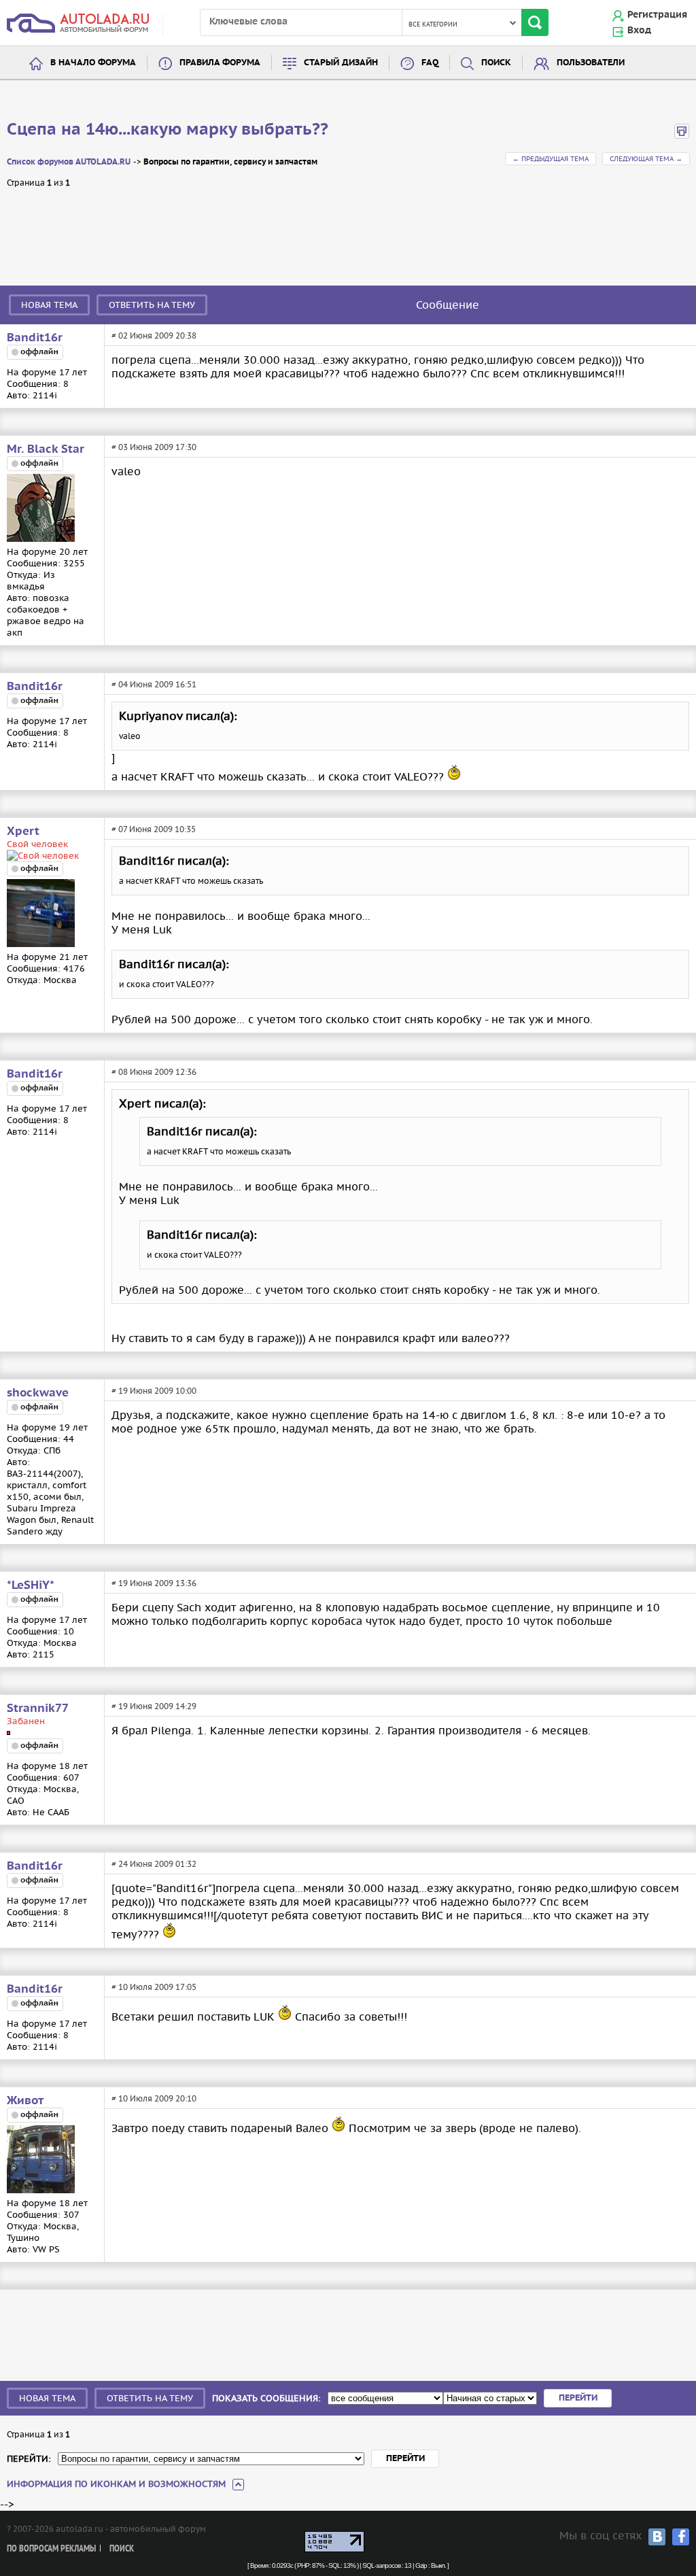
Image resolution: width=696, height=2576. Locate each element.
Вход (639, 31)
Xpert (23, 831)
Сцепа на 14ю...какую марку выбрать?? (168, 130)
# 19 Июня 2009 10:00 (154, 1391)
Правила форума (220, 63)
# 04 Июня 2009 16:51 (154, 684)
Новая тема (49, 305)
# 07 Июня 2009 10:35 (154, 829)
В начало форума (93, 63)
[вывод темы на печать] (682, 136)
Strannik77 (38, 1708)
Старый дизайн (341, 63)
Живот (25, 2101)
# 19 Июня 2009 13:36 (154, 1583)
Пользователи (591, 63)
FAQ (430, 63)
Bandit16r (35, 338)
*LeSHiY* (31, 1585)
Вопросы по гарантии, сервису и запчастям (230, 162)
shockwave (38, 1393)
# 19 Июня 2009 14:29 (154, 1706)
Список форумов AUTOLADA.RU (69, 162)
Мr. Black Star (46, 449)
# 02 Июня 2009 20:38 (154, 336)
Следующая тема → (646, 159)
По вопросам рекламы (51, 2549)
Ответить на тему (152, 305)
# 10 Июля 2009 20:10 (154, 2098)
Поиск (496, 63)
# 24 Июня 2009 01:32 (154, 1864)
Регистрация (657, 15)
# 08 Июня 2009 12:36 (154, 1072)
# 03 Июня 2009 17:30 (154, 447)
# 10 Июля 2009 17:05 (154, 1987)
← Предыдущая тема (551, 159)
